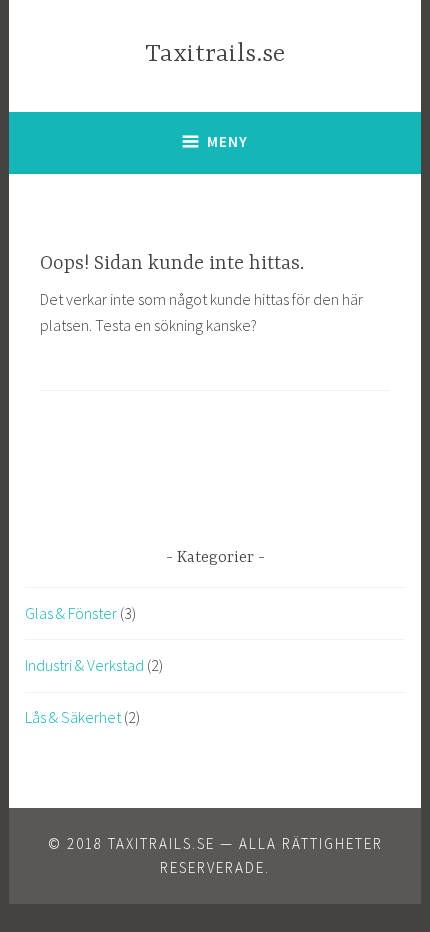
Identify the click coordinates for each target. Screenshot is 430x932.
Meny (227, 141)
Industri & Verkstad (84, 665)
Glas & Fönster (71, 613)
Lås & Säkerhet (73, 717)
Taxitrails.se (215, 54)
